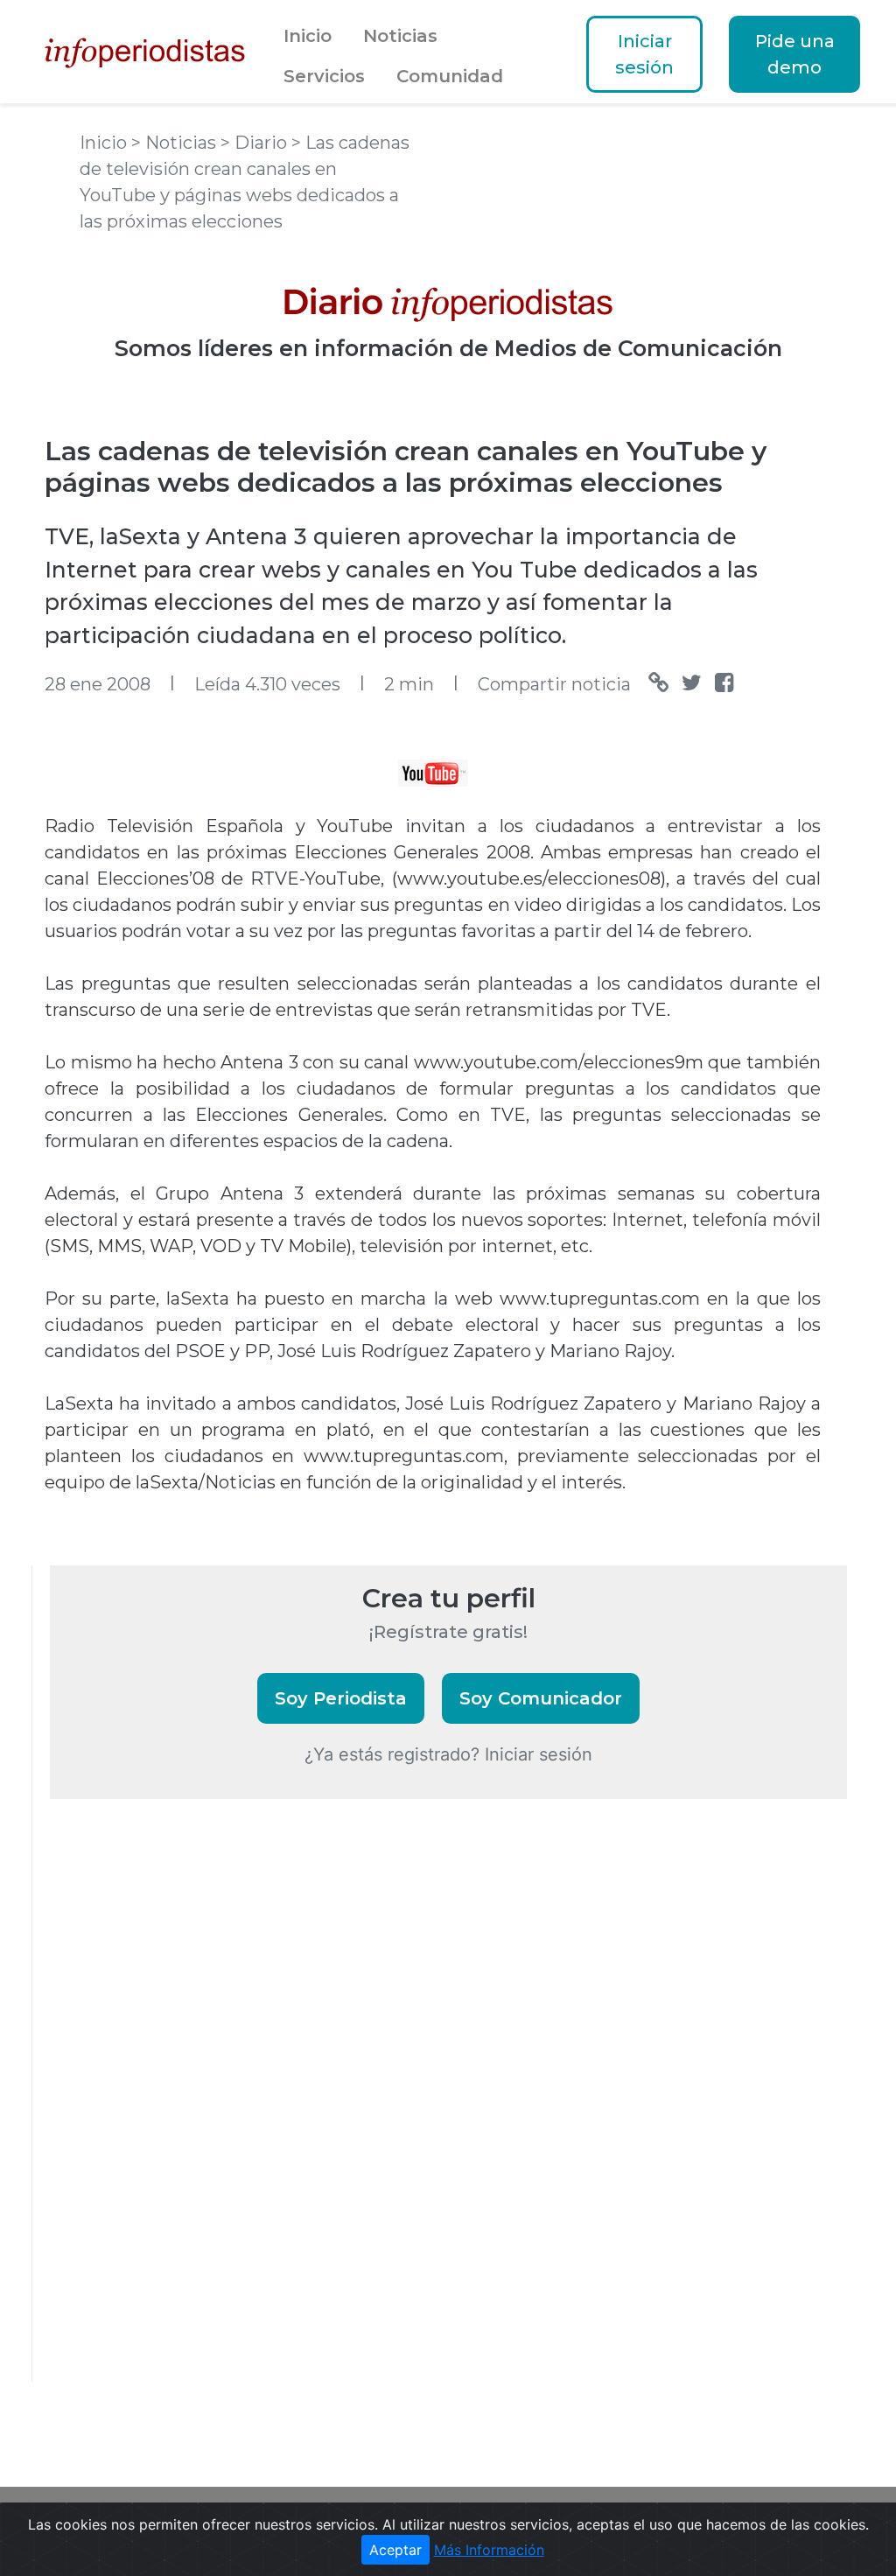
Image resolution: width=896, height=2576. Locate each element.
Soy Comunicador (541, 1698)
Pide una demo (795, 54)
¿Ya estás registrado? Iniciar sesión (448, 1754)
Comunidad (450, 76)
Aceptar (395, 2550)
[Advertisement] (181, 2114)
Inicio (308, 36)
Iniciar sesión (644, 54)
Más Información (489, 2550)
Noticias (400, 36)
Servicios (324, 76)
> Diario (256, 143)
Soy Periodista (341, 1698)
